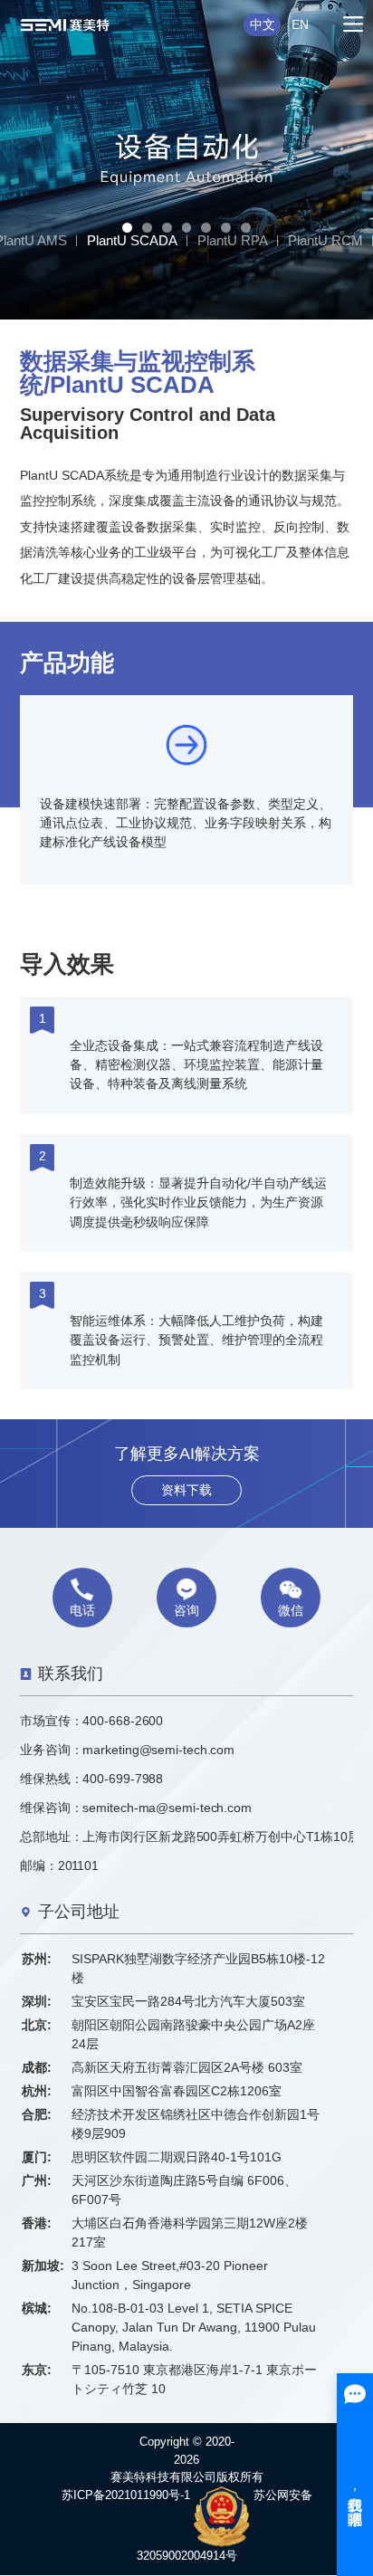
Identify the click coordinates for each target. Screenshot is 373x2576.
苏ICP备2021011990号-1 (126, 2495)
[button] (127, 228)
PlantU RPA (233, 240)
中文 (263, 24)
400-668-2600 (123, 1721)
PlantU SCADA (132, 240)
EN (300, 24)
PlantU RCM (325, 240)
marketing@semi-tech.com (158, 1750)
